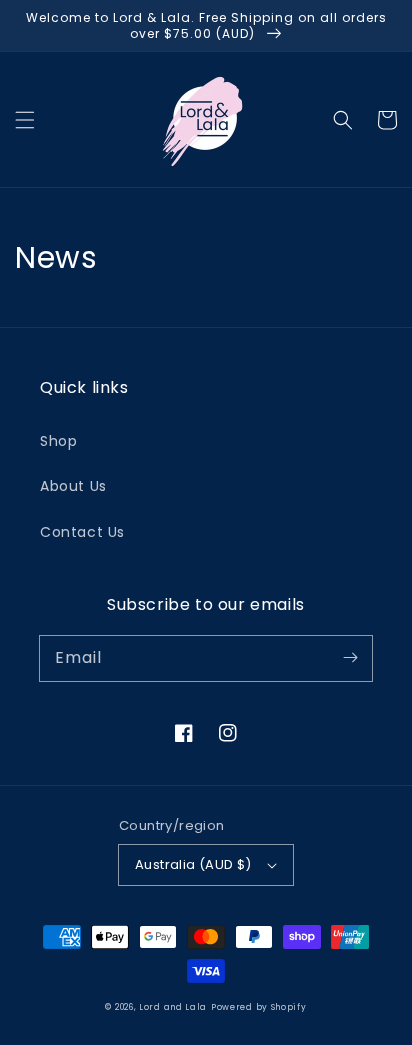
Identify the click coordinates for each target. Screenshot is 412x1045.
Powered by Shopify (259, 1007)
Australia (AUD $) (193, 864)
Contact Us (82, 532)
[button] (25, 120)
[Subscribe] (350, 658)
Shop (58, 441)
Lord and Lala (173, 1007)
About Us (73, 486)
